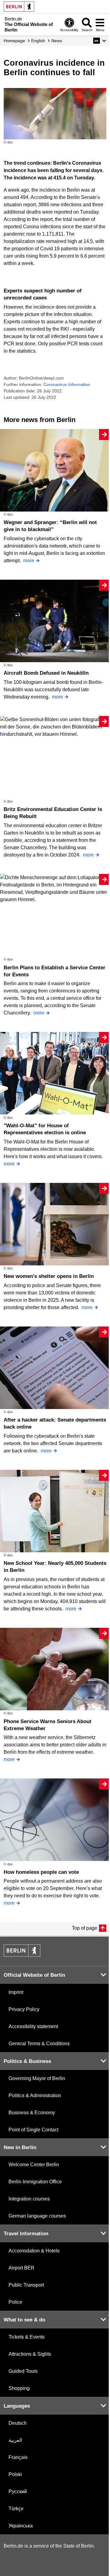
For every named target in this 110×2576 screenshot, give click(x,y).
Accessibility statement (33, 2026)
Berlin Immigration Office (35, 2182)
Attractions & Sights (30, 2354)
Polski (15, 2474)
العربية (15, 2440)
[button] (100, 41)
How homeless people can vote (41, 1872)
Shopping (19, 2388)
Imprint (16, 1992)
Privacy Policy (24, 2009)
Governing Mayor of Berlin (37, 2078)
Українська (21, 2526)
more (29, 561)
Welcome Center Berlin (34, 2165)
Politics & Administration (35, 2095)
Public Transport (26, 2285)
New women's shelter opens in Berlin (49, 1276)
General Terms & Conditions (39, 2044)
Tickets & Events (27, 2337)
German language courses (37, 2216)
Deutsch (18, 2423)
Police (15, 2302)
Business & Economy (32, 2113)
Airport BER (22, 2268)
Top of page (84, 1928)
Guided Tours (23, 2371)
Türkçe (16, 2509)
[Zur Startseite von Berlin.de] (22, 1955)
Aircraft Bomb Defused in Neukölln (46, 673)
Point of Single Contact (33, 2130)
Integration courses (29, 2199)
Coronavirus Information (67, 384)
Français (18, 2457)
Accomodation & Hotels (34, 2251)
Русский (18, 2492)
